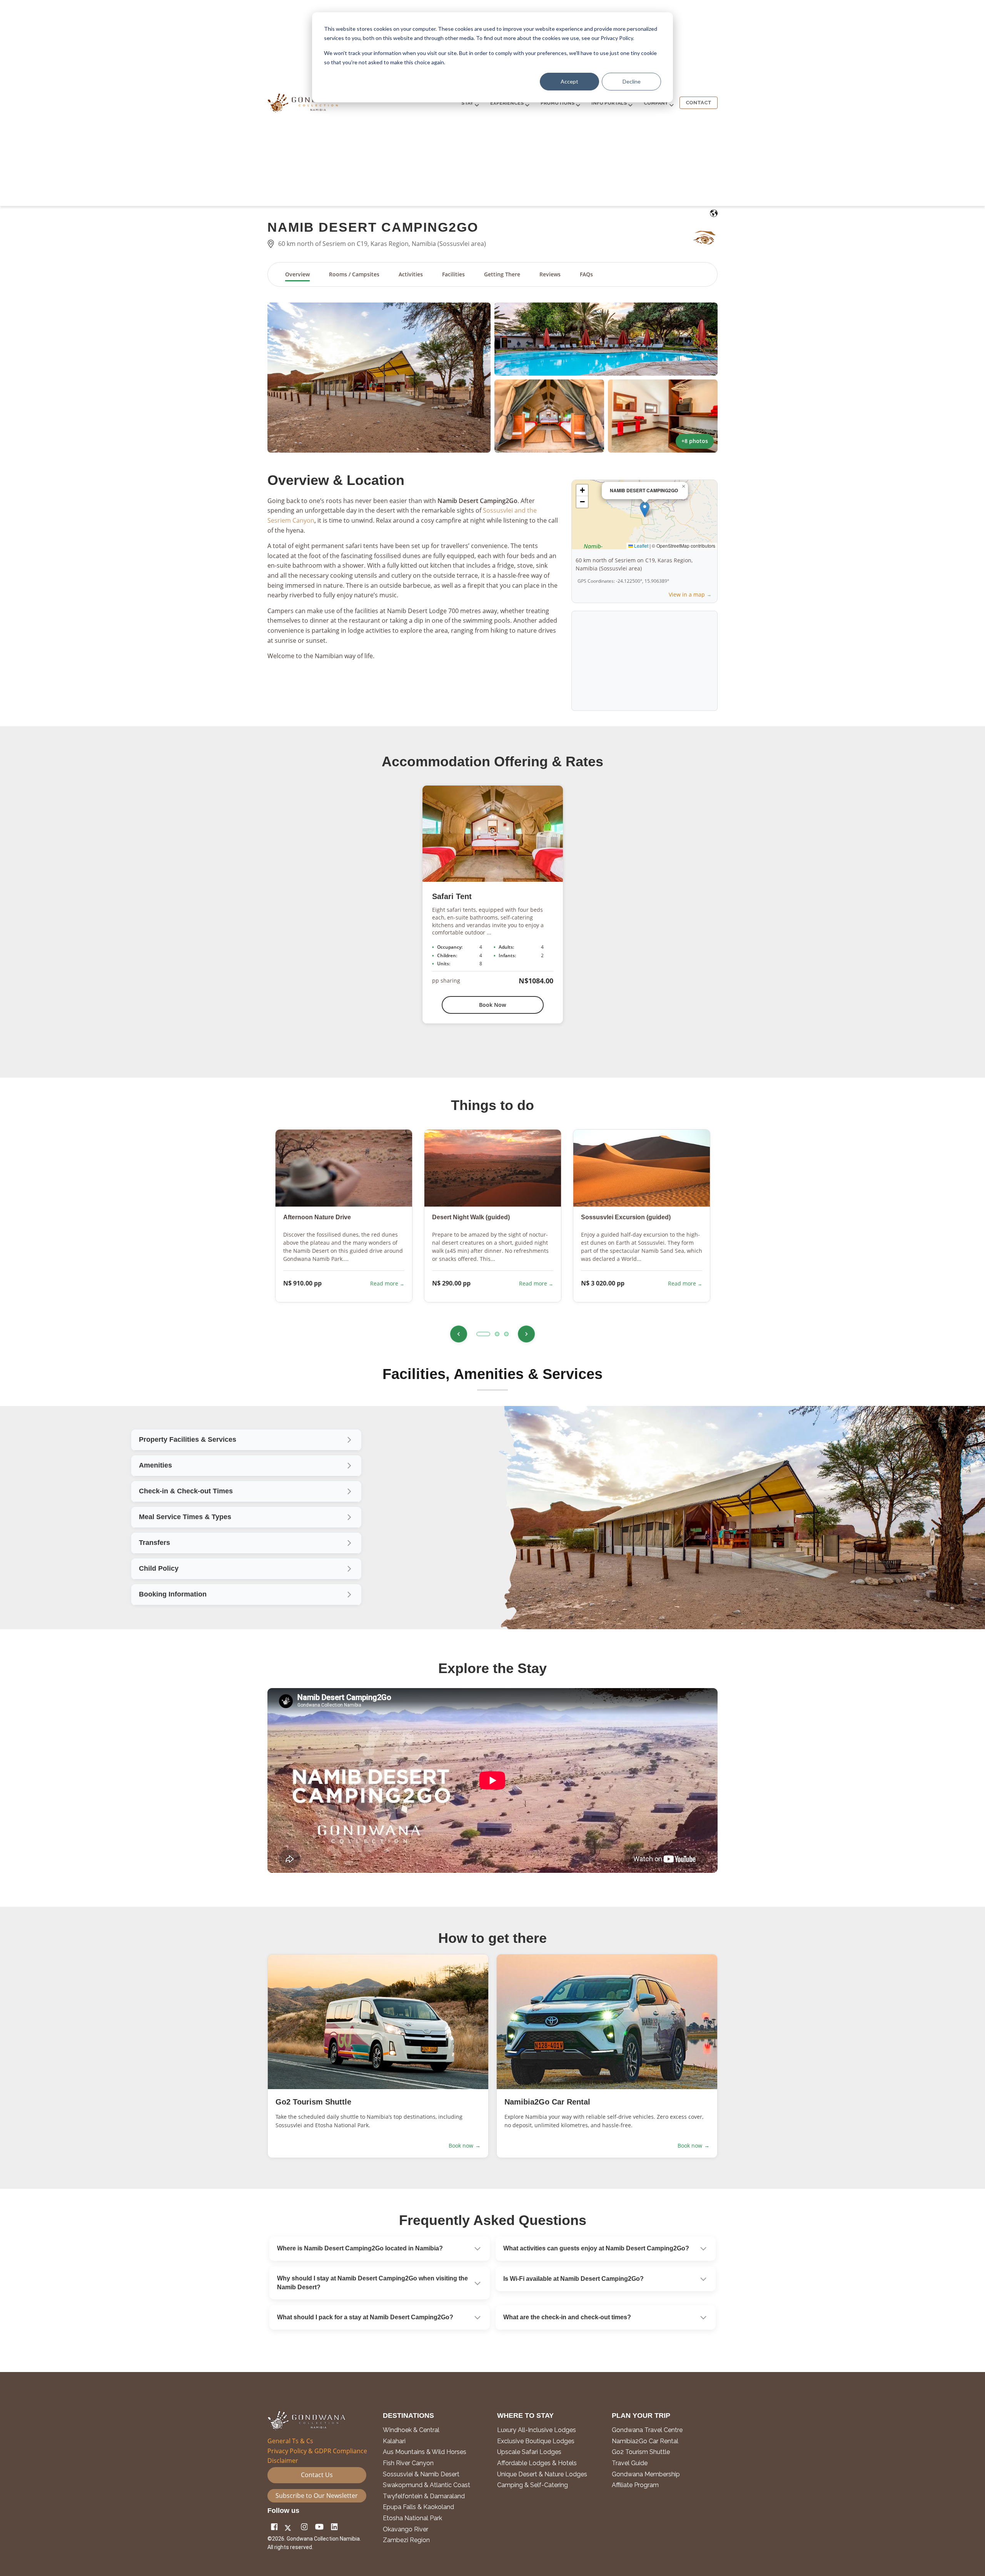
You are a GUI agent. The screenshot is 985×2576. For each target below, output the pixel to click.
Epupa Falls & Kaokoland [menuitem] (418, 2507)
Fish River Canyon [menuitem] (408, 2463)
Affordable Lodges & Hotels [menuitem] (537, 2463)
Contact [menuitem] (699, 103)
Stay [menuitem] (467, 103)
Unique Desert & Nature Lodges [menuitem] (542, 2474)
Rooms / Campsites (354, 274)
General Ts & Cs (290, 2441)
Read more (385, 1283)
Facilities (453, 274)
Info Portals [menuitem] (609, 103)
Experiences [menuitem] (507, 103)
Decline (632, 81)
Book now (465, 2146)
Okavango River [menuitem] (406, 2529)
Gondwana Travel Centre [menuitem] (647, 2430)
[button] (379, 378)
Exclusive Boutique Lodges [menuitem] (537, 2441)
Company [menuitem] (656, 103)
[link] (246, 1517)
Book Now (492, 1005)
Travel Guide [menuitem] (630, 2463)
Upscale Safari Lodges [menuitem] (529, 2452)
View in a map (687, 594)
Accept (569, 81)
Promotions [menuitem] (558, 103)
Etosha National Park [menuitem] (412, 2518)
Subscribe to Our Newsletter (317, 2496)
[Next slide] (526, 1334)
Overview (297, 274)
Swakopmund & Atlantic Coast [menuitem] (427, 2485)
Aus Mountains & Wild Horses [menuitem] (425, 2452)
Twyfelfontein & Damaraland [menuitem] (424, 2496)
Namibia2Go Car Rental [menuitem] (645, 2441)
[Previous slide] (459, 1334)
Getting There (502, 274)
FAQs (586, 274)
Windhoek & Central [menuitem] (411, 2430)
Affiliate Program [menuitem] (635, 2485)
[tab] (483, 1334)
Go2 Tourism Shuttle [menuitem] (641, 2452)
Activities (411, 274)
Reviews (550, 274)
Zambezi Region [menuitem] (406, 2540)
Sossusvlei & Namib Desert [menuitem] (421, 2474)
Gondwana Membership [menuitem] (646, 2474)
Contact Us (317, 2475)
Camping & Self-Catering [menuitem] (533, 2485)
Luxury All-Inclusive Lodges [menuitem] (537, 2430)
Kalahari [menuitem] (394, 2441)
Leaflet (641, 546)
